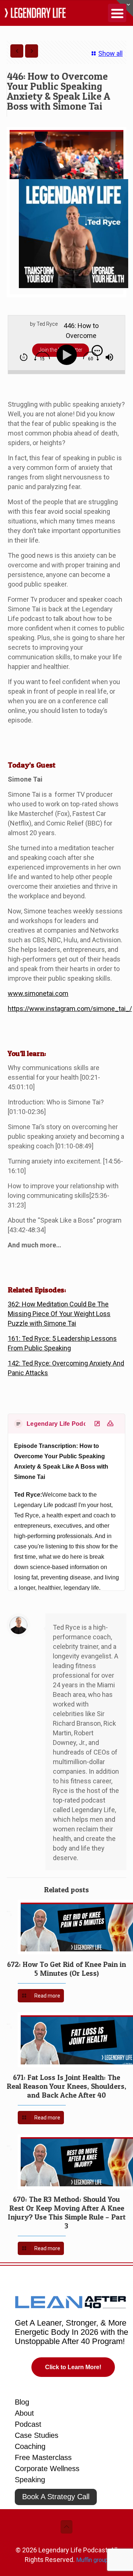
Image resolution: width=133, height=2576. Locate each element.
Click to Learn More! (73, 2367)
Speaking (30, 2480)
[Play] (68, 355)
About (24, 2413)
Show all (110, 53)
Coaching (30, 2446)
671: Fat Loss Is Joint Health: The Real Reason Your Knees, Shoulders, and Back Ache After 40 (66, 2086)
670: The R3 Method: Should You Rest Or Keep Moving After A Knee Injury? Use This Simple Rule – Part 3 (67, 2213)
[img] (24, 357)
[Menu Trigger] (117, 13)
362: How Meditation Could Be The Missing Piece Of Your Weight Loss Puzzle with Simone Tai (59, 1314)
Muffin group (92, 2560)
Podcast (28, 2424)
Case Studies (37, 2435)
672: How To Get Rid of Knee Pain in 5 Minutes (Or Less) (66, 1969)
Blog (22, 2402)
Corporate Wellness (47, 2469)
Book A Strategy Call (56, 2497)
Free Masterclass (43, 2457)
